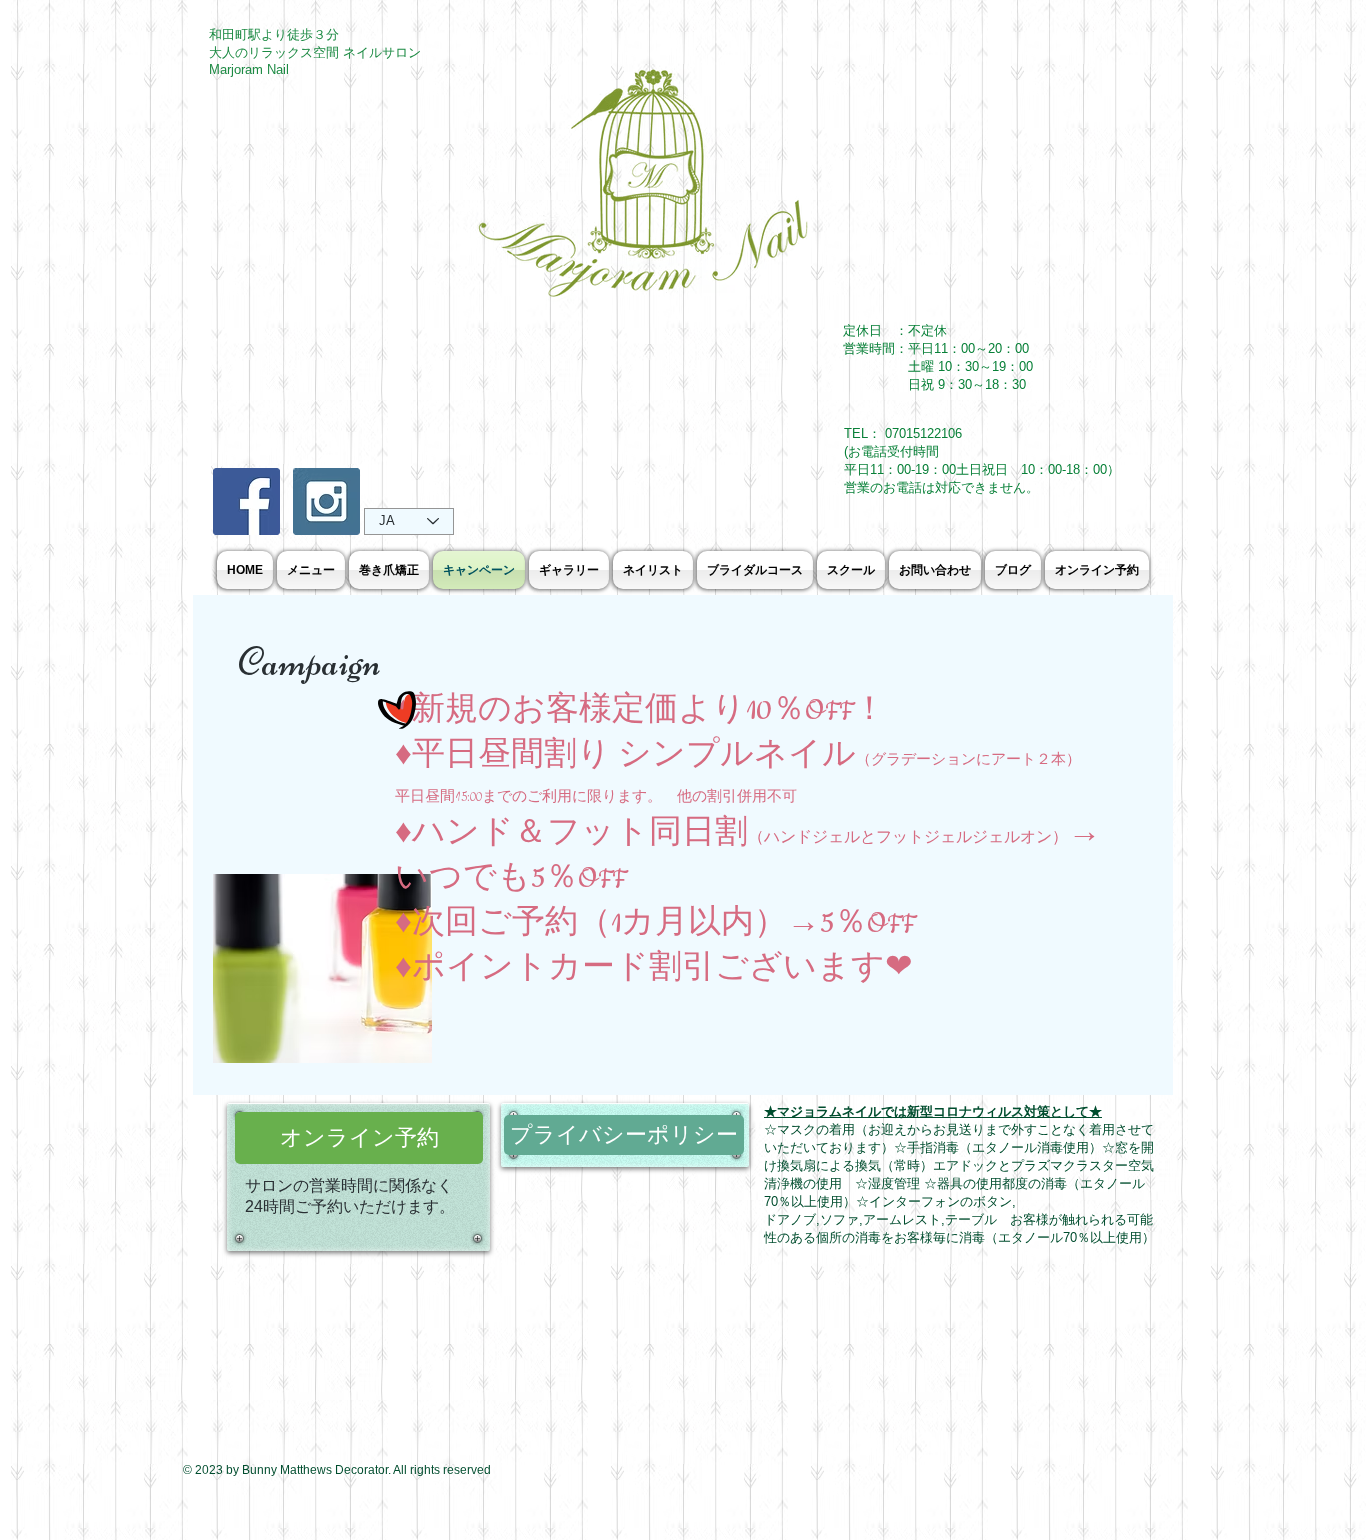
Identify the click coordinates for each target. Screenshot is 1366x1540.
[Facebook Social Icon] (246, 501)
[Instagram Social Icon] (326, 501)
